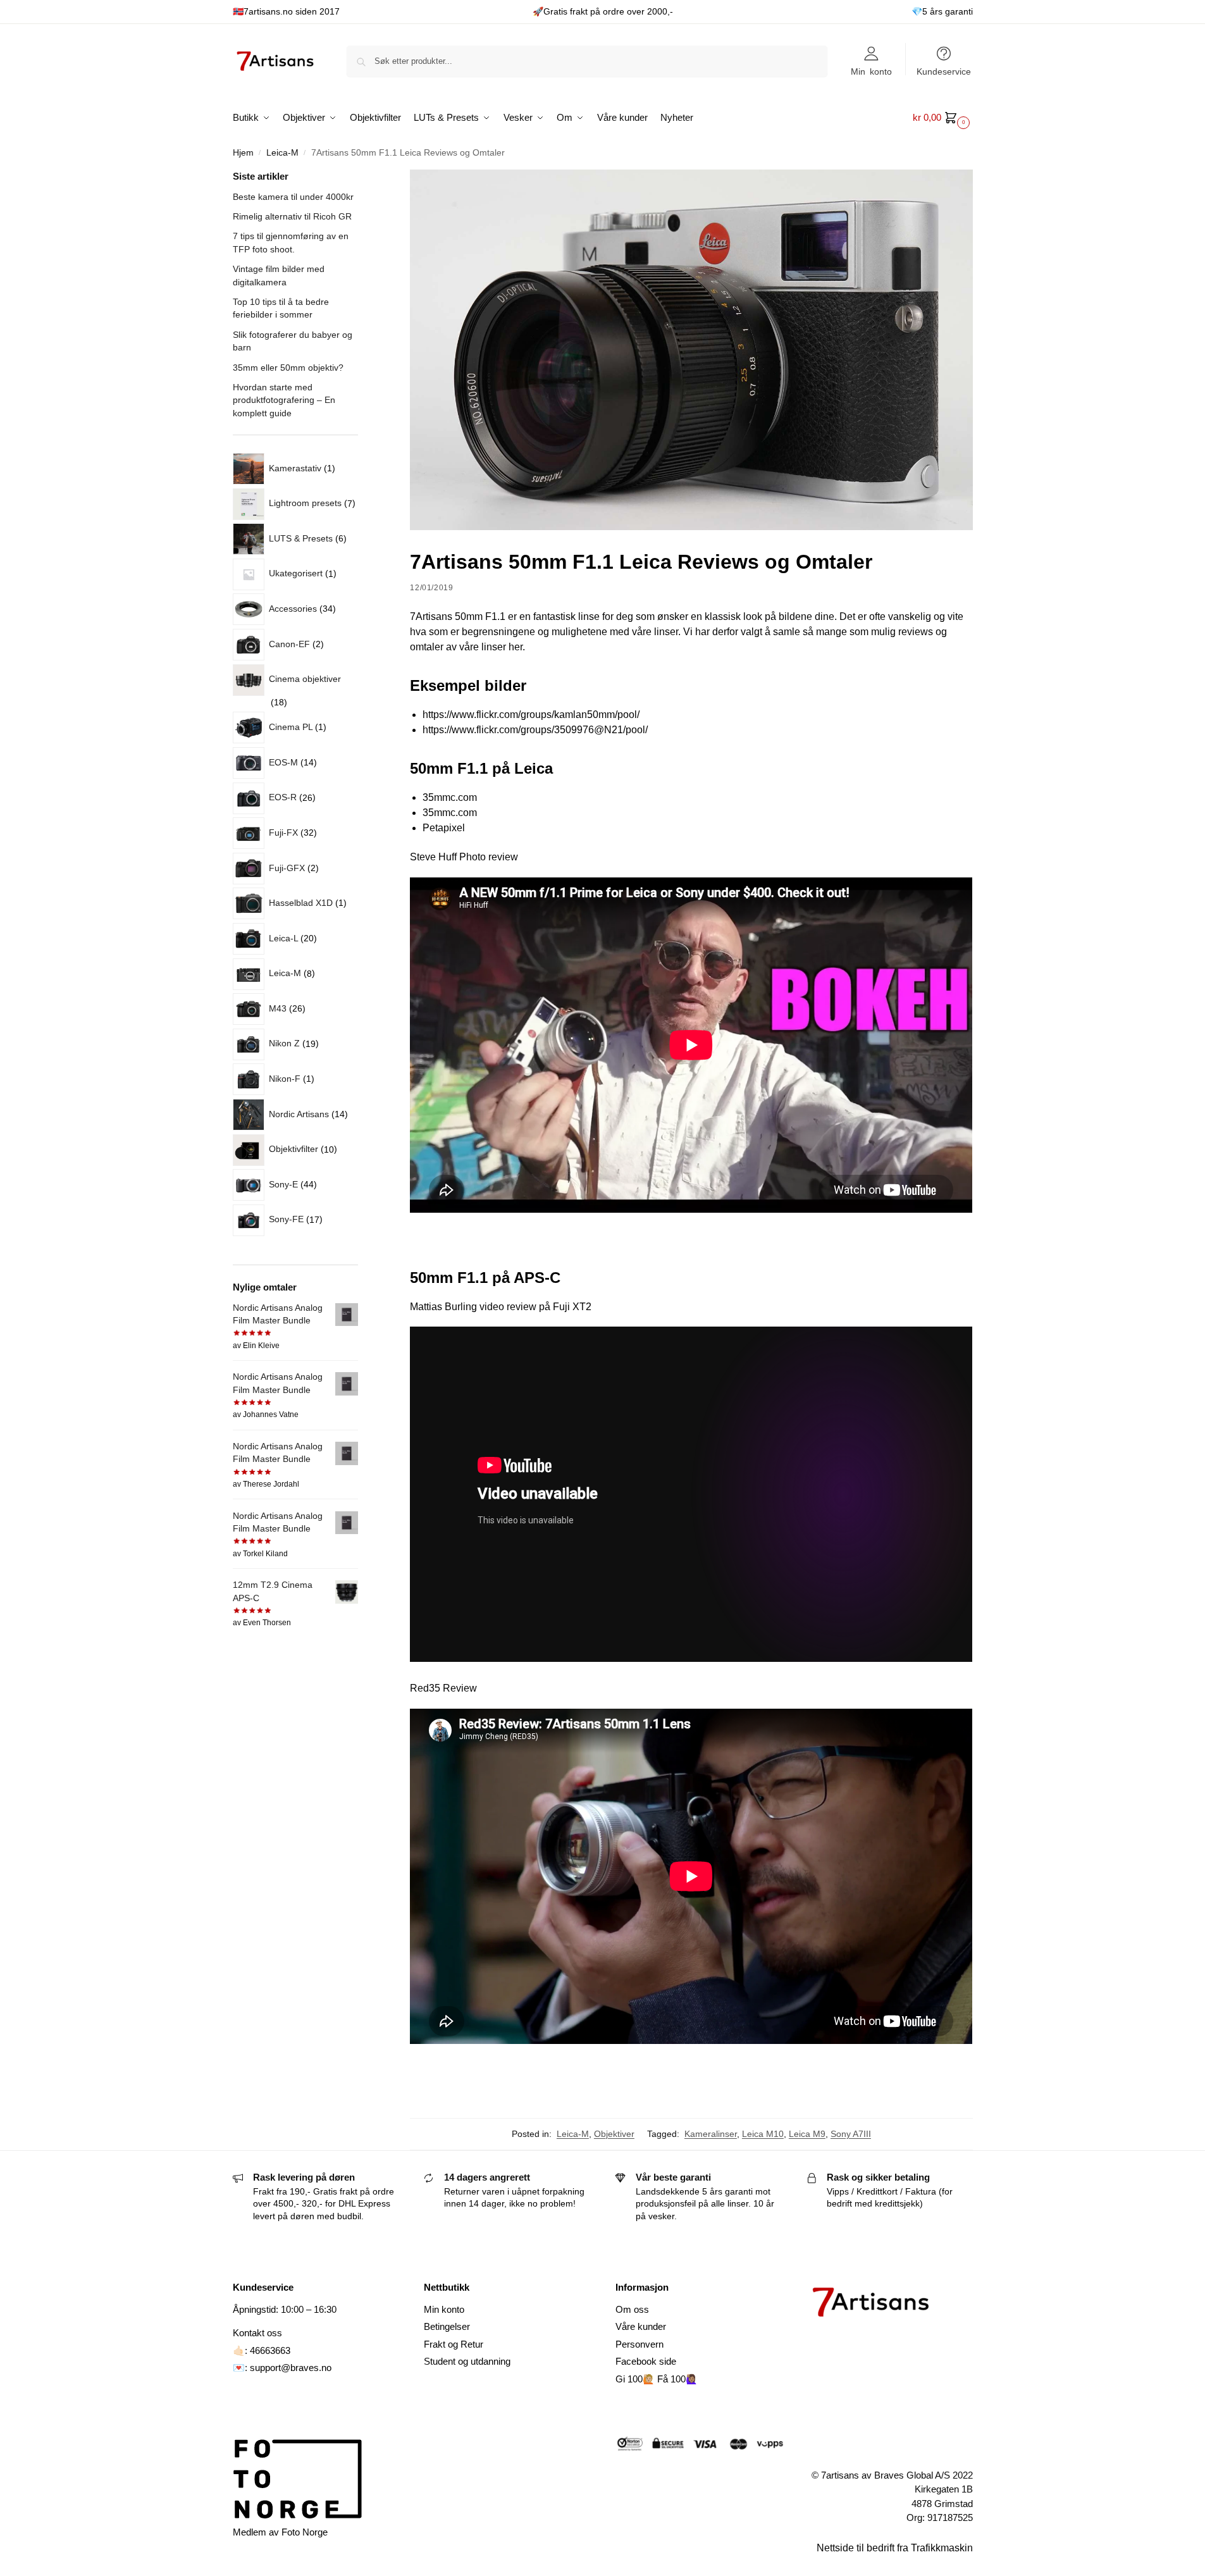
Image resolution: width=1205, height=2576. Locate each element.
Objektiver (614, 2134)
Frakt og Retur (454, 2344)
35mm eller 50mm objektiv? (288, 368)
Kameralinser (711, 2134)
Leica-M (282, 153)
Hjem (243, 153)
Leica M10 (763, 2134)
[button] (943, 118)
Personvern (640, 2344)
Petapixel (444, 828)
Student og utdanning (467, 2361)
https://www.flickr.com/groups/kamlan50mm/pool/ (531, 715)
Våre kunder (641, 2326)
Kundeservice (944, 71)
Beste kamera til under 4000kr (293, 197)
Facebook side (646, 2361)
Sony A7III (851, 2134)
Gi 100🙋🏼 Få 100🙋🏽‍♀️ (657, 2379)
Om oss (632, 2309)
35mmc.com (450, 797)
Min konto (871, 71)
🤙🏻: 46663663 (262, 2350)
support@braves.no (291, 2368)
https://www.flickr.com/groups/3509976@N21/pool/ (535, 730)
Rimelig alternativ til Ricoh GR (292, 216)
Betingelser (447, 2326)
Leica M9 (807, 2134)
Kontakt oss (257, 2333)
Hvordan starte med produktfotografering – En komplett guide (284, 400)
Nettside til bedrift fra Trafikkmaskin (895, 2548)
